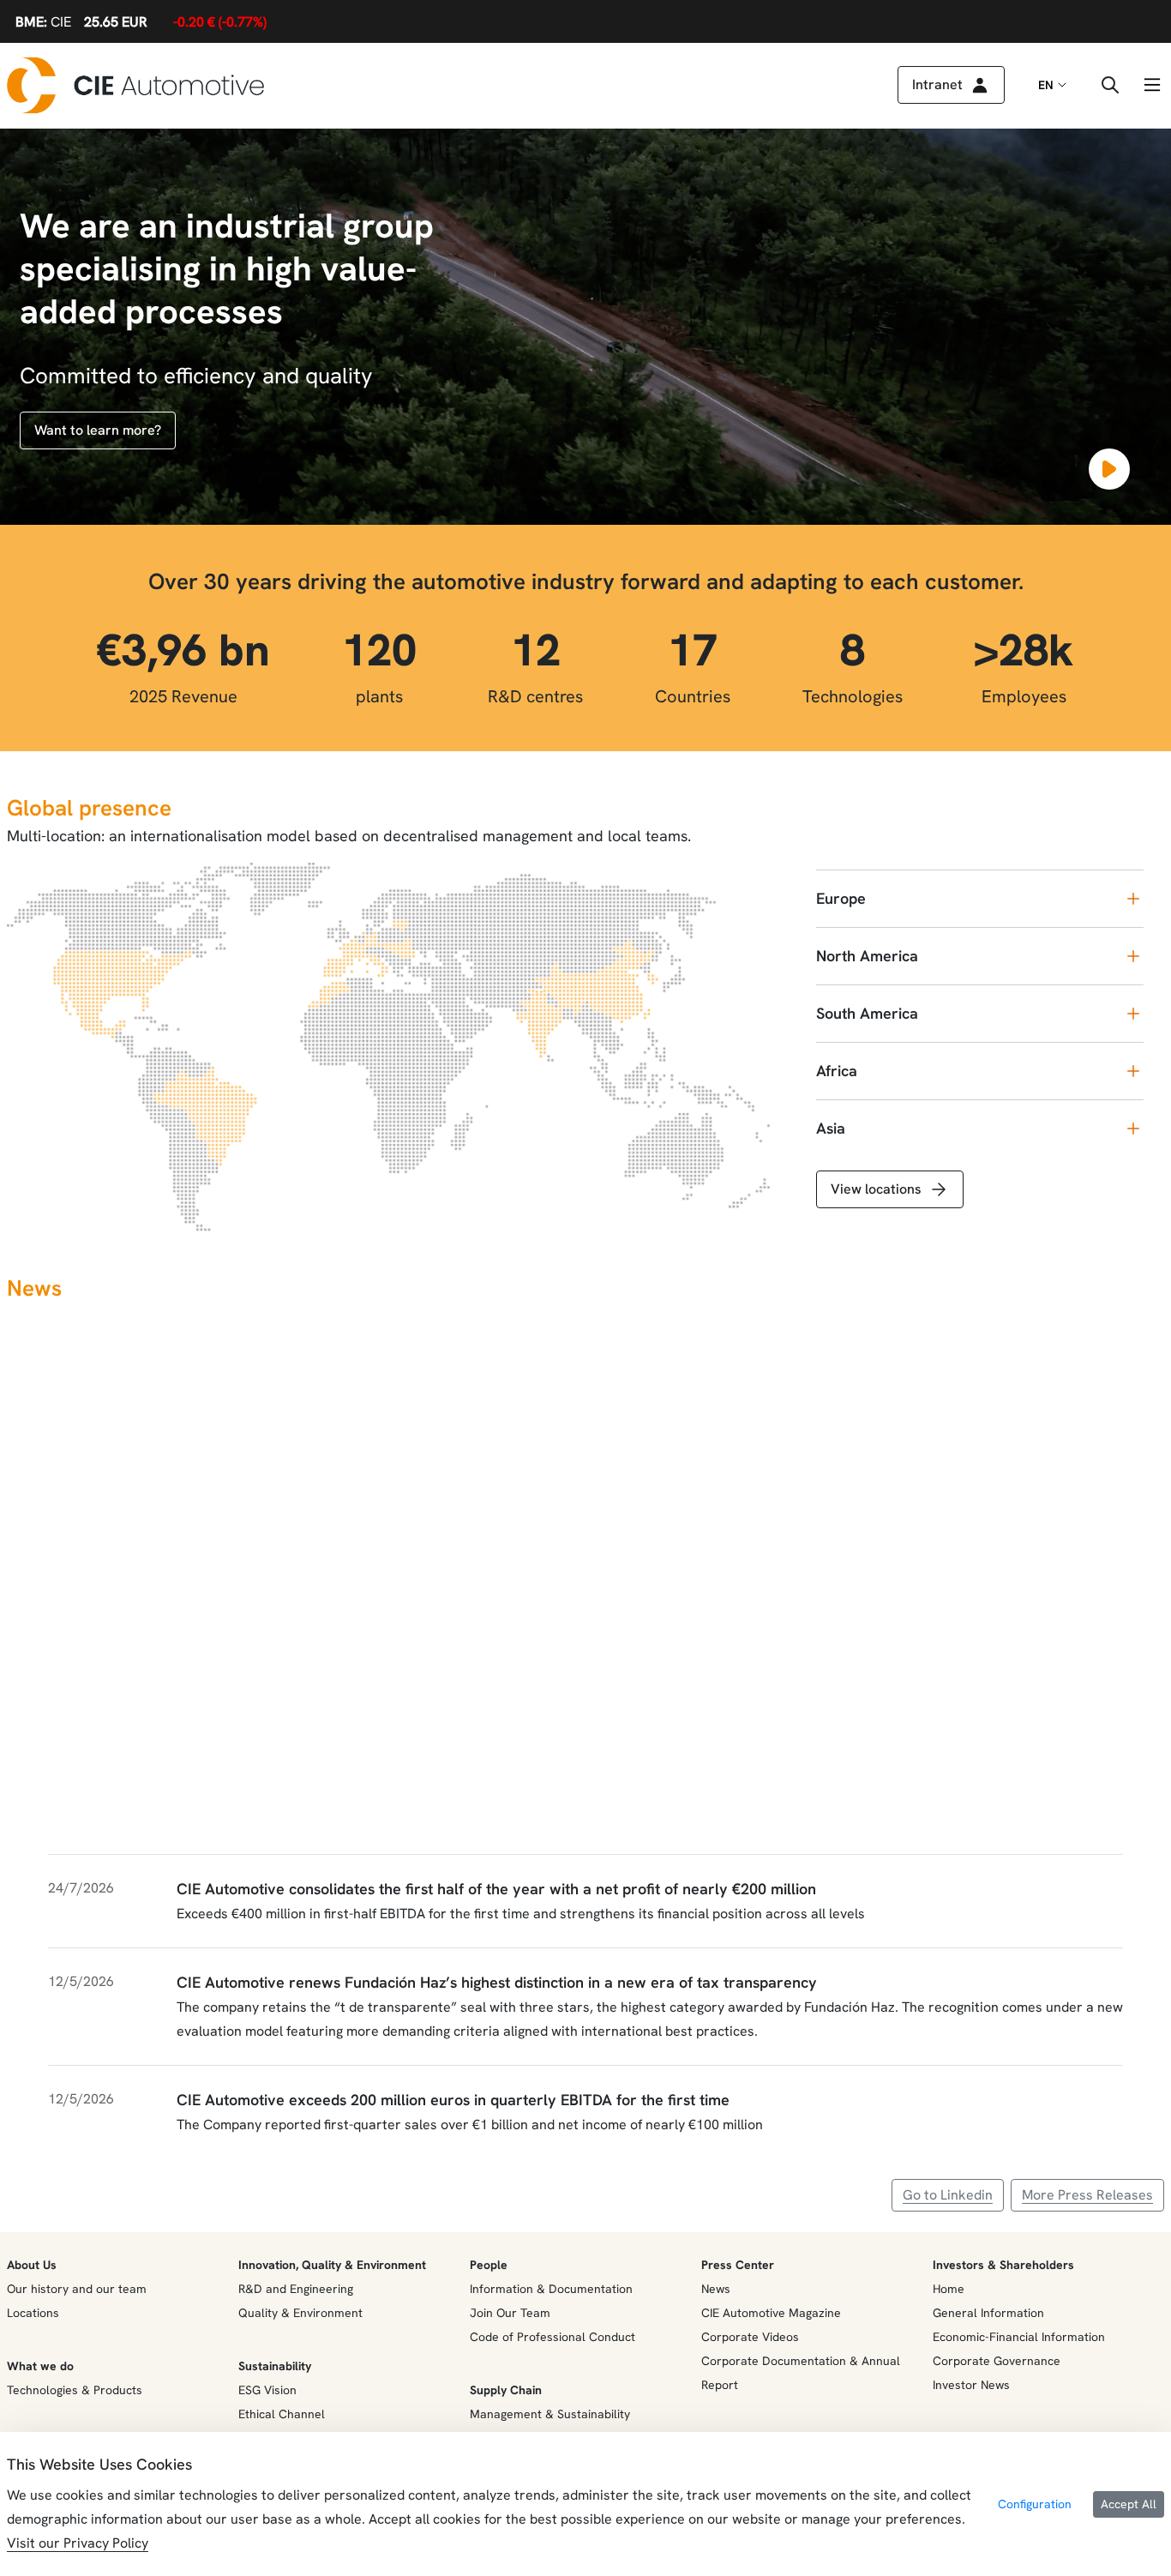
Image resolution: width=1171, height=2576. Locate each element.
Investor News (971, 2385)
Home (949, 2289)
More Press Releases (1087, 2195)
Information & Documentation (551, 2289)
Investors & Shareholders (1003, 2265)
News (716, 2289)
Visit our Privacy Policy (78, 2543)
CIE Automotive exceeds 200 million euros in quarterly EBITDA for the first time (453, 2100)
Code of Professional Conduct (552, 2337)
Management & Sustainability (550, 2414)
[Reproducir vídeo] (1109, 469)
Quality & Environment (300, 2313)
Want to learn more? (98, 430)
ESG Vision (267, 2390)
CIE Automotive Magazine (771, 2313)
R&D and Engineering (296, 2289)
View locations (876, 1189)
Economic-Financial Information (1019, 2337)
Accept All (1129, 2504)
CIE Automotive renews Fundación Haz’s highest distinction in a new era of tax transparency (497, 1982)
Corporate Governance (997, 2361)
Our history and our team (77, 2289)
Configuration (1035, 2504)
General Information (988, 2313)
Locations (33, 2313)
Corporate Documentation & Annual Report (801, 2373)
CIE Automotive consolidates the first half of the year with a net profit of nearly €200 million (496, 1889)
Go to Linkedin (948, 2195)
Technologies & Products (75, 2390)
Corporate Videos (750, 2337)
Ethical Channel (282, 2414)
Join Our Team (510, 2313)
